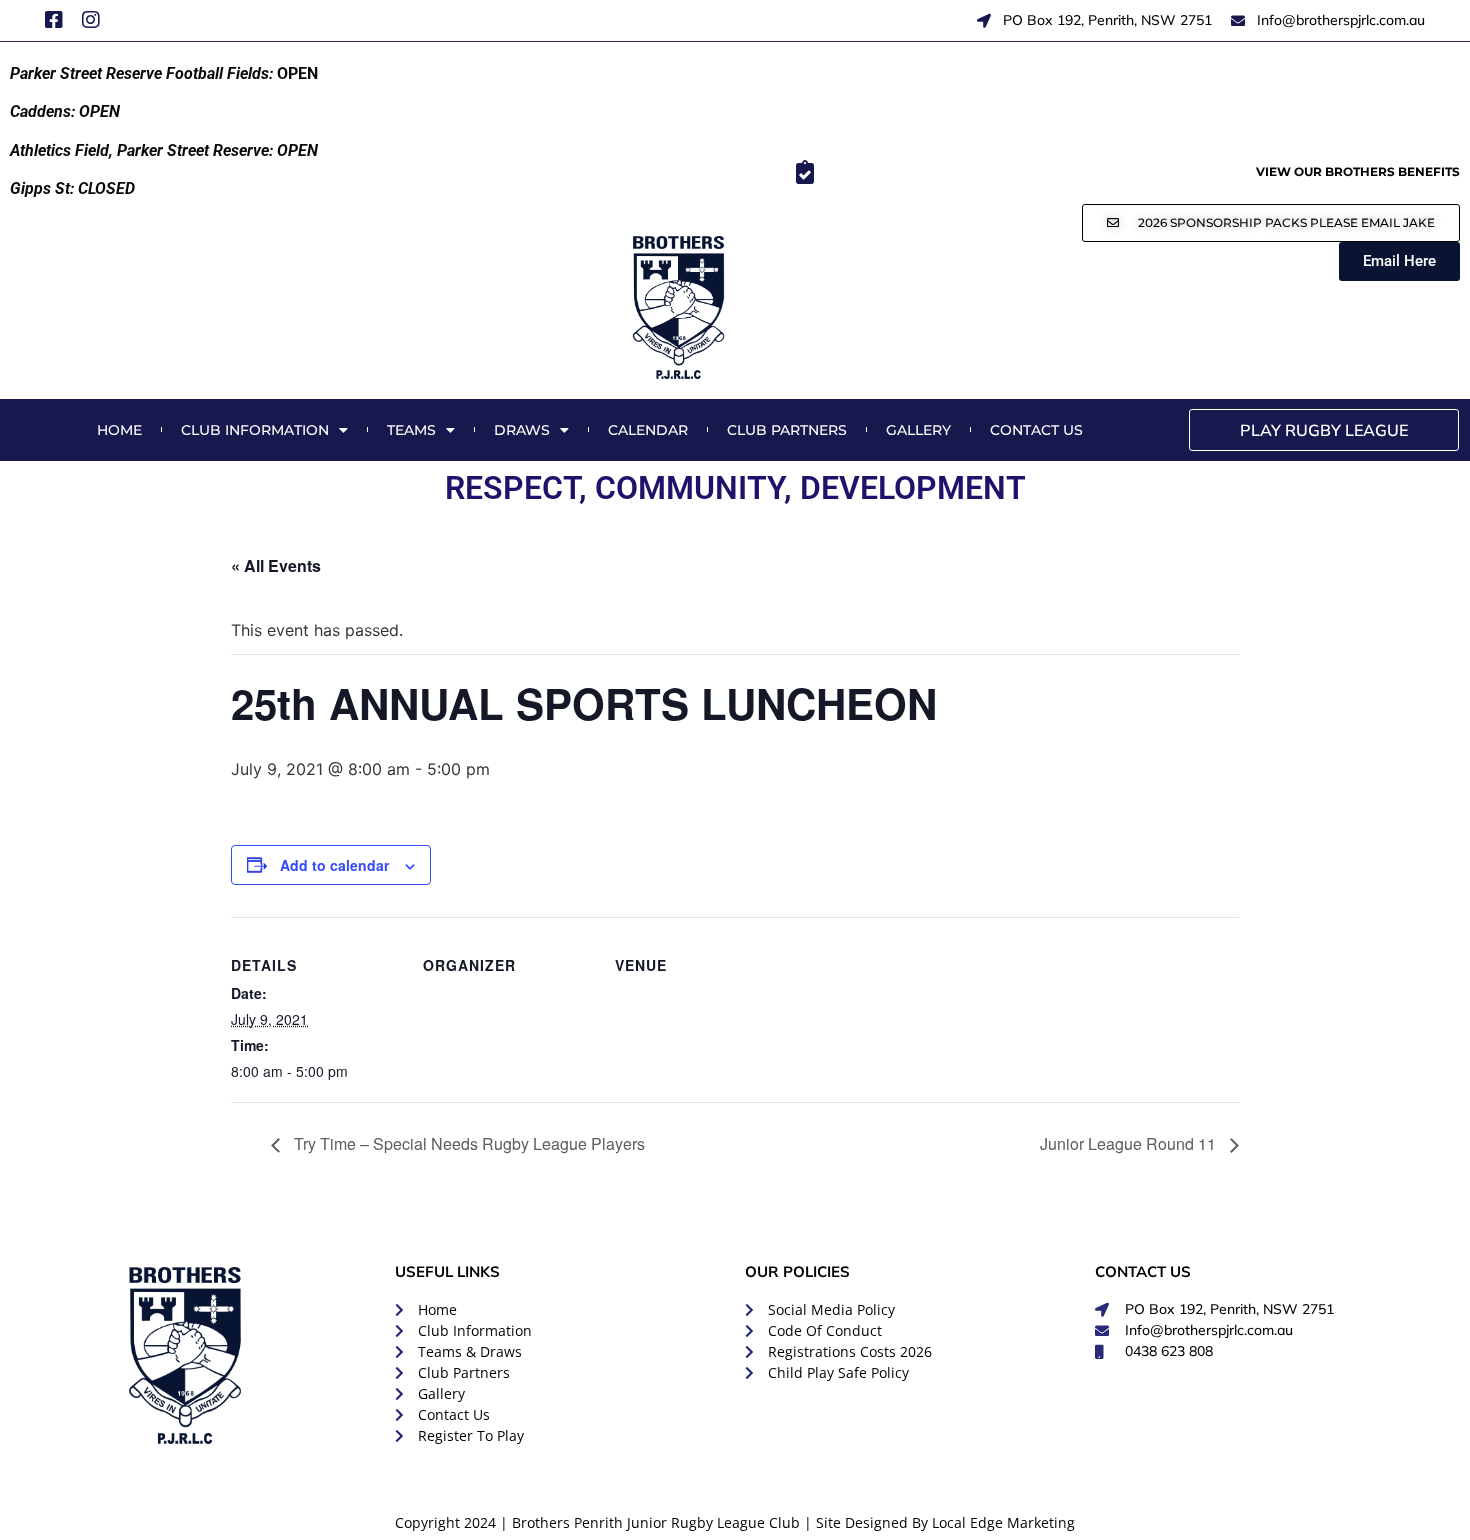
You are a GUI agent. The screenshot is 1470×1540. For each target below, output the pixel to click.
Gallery (918, 430)
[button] (1271, 223)
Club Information (255, 430)
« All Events (276, 565)
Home (119, 430)
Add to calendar (334, 865)
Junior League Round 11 (1130, 1143)
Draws (522, 430)
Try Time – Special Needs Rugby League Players (467, 1143)
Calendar (648, 430)
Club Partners (787, 430)
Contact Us (1036, 430)
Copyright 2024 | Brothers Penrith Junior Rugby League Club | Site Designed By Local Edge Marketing (735, 1522)
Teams (411, 430)
